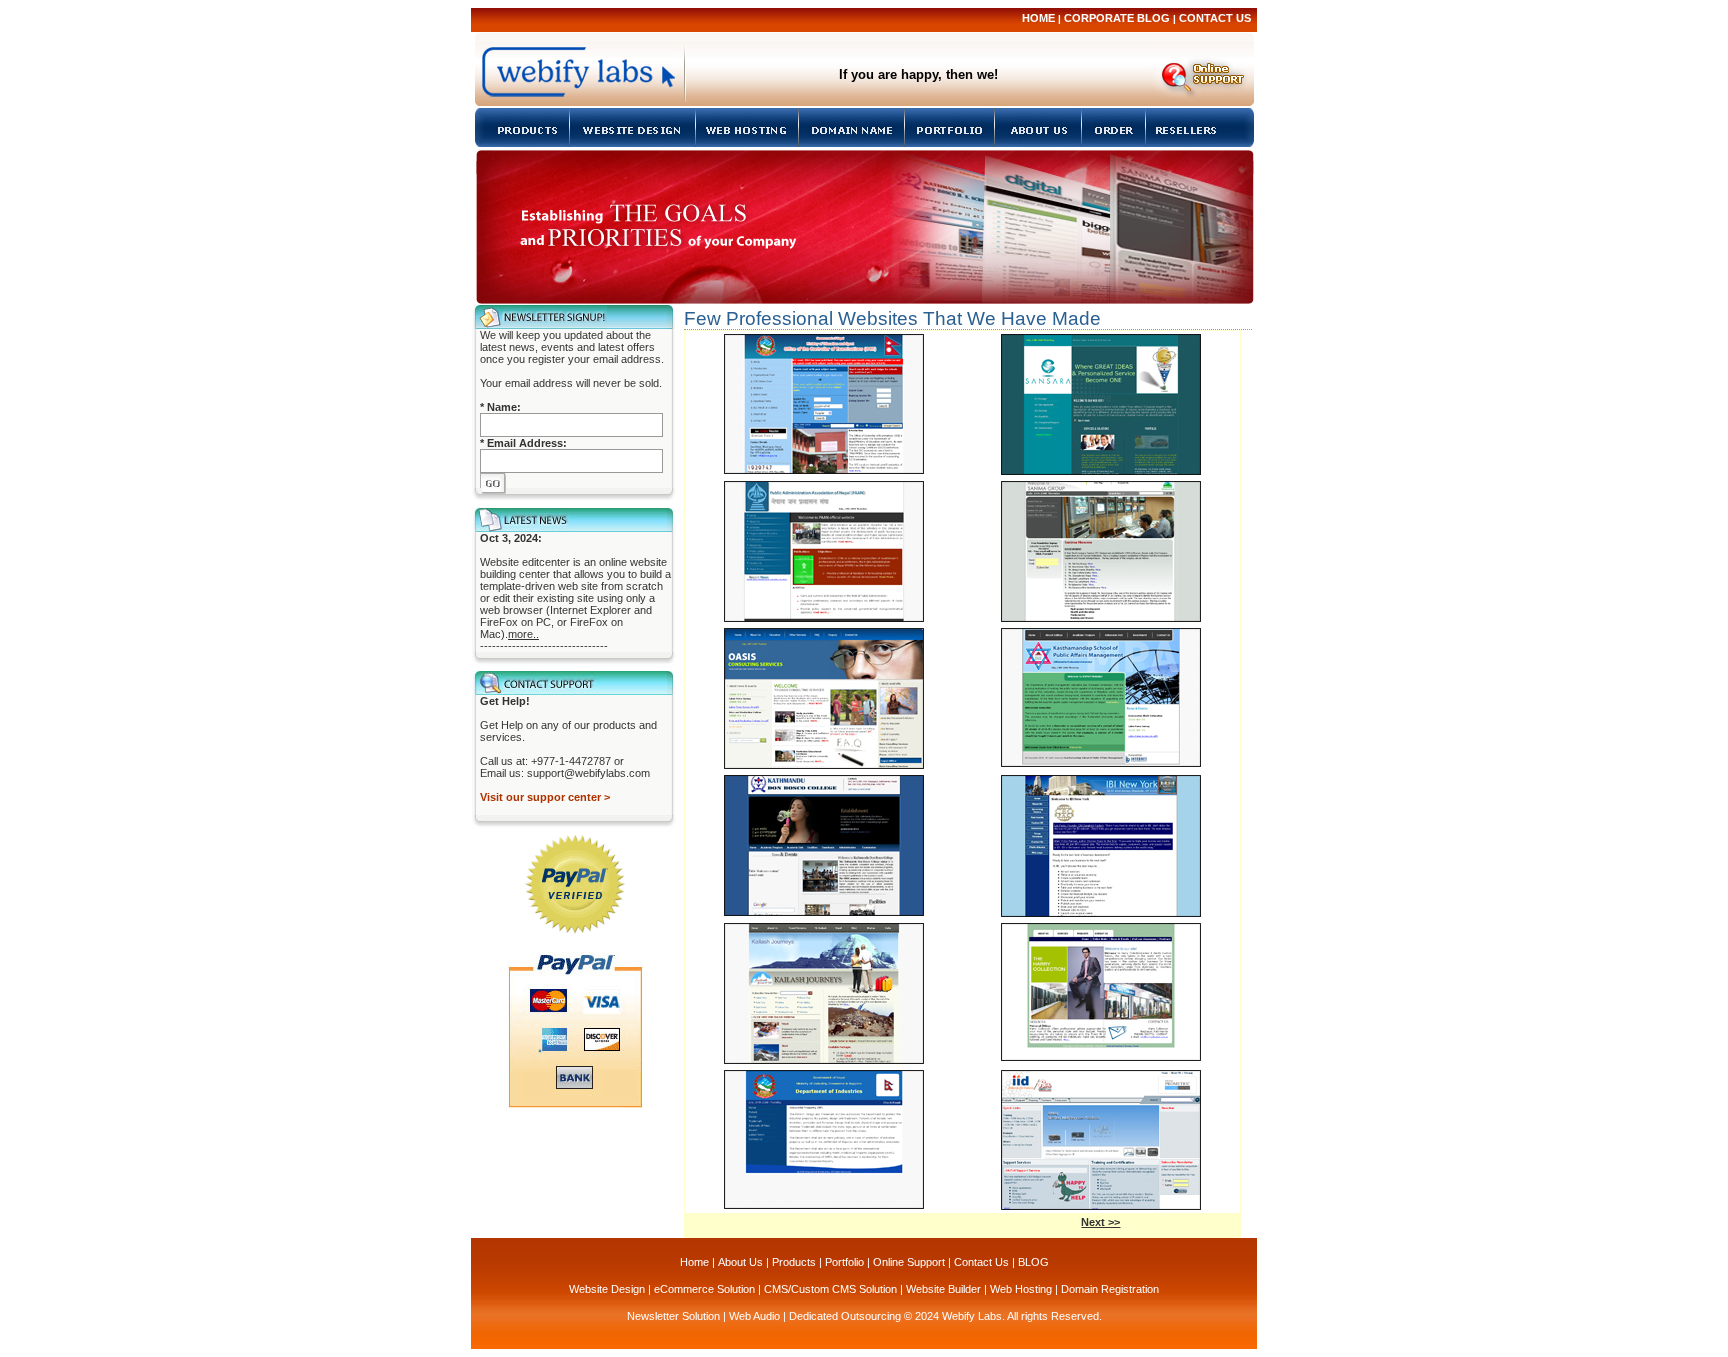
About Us (740, 1262)
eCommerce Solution (704, 1289)
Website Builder (943, 1289)
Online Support (909, 1262)
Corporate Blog (1117, 18)
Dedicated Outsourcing (845, 1316)
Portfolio (844, 1262)
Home (1038, 18)
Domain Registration (1110, 1289)
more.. (523, 634)
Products (794, 1262)
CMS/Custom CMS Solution (830, 1289)
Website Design (607, 1289)
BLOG (1033, 1262)
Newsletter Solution (673, 1316)
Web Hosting (1021, 1289)
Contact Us (1215, 18)
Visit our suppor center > (545, 797)
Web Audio (754, 1316)
